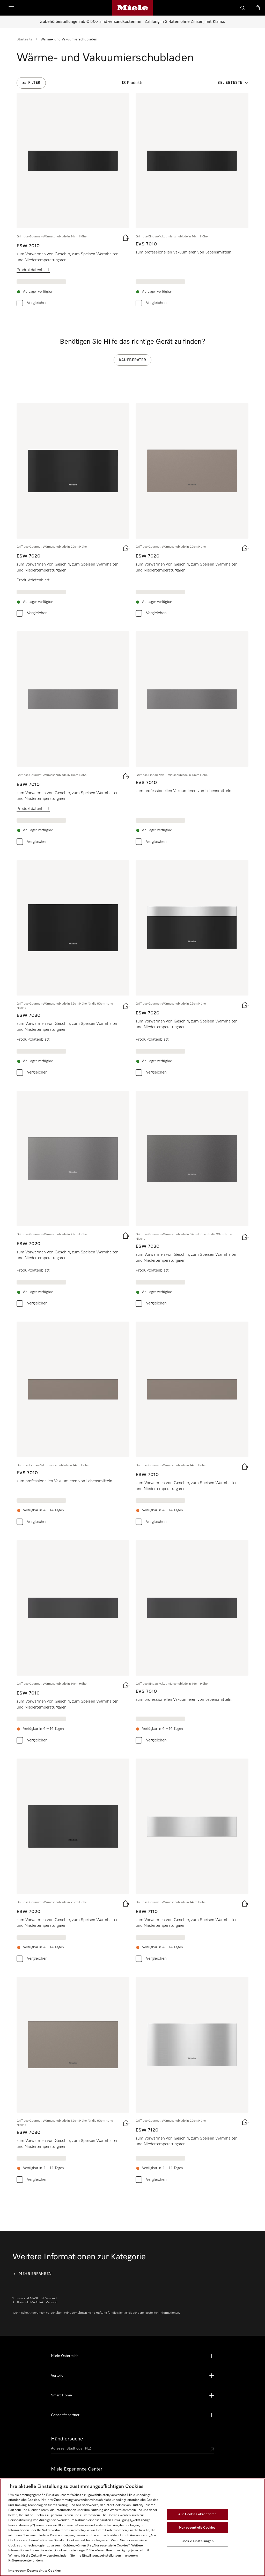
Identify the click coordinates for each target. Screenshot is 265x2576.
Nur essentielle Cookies (197, 2528)
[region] (132, 2527)
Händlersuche (67, 2439)
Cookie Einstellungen (197, 2541)
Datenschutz (37, 2571)
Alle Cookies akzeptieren (197, 2514)
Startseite (25, 39)
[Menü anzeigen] (11, 8)
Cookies (54, 2571)
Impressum (17, 2571)
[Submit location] (212, 2450)
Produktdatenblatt (33, 270)
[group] (73, 201)
